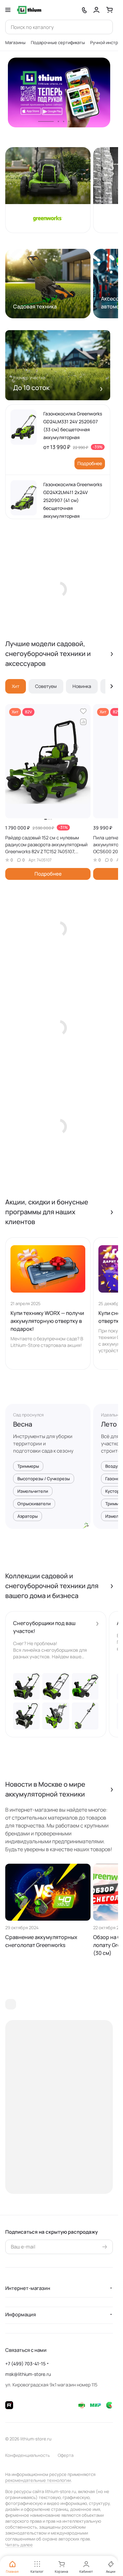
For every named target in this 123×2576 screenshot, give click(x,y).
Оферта (66, 2455)
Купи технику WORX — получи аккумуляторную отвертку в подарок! (47, 1321)
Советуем (46, 686)
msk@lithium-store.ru (28, 2374)
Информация (20, 2314)
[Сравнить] (83, 722)
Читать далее (19, 2545)
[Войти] (96, 10)
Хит (16, 686)
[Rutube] (9, 2405)
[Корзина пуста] (110, 10)
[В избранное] (83, 711)
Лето (109, 1424)
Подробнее (90, 463)
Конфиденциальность (28, 2455)
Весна (23, 1424)
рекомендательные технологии (38, 2480)
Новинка (82, 686)
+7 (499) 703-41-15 (25, 2364)
